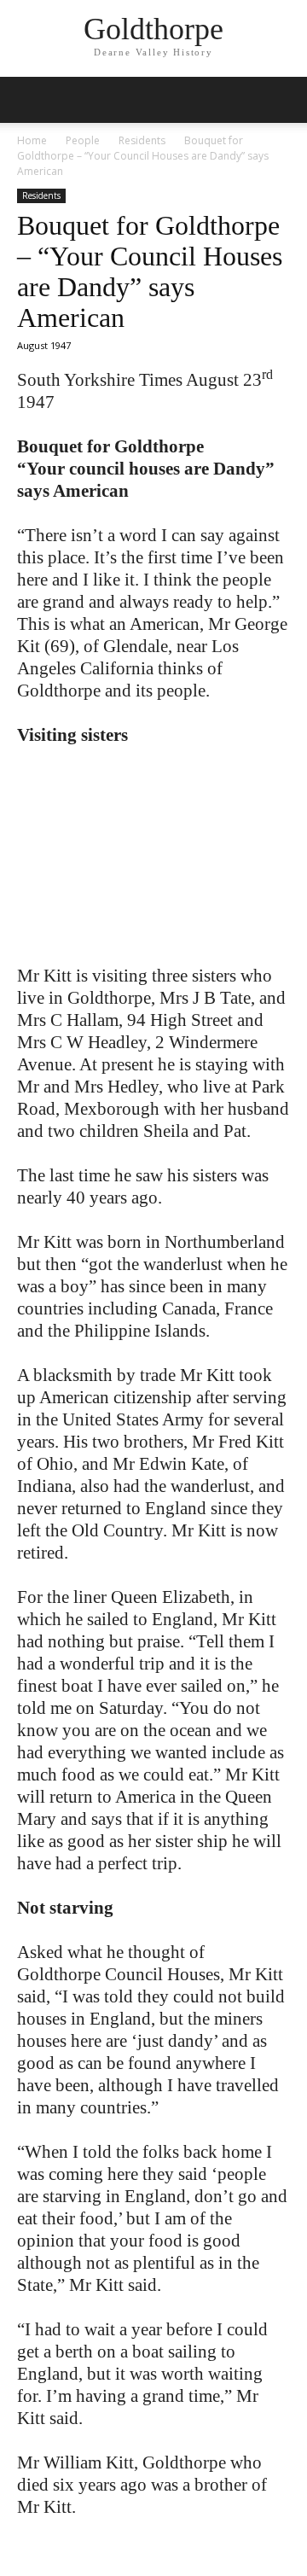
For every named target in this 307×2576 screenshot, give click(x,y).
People (83, 140)
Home (32, 140)
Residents (142, 140)
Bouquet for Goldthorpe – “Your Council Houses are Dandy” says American (150, 271)
